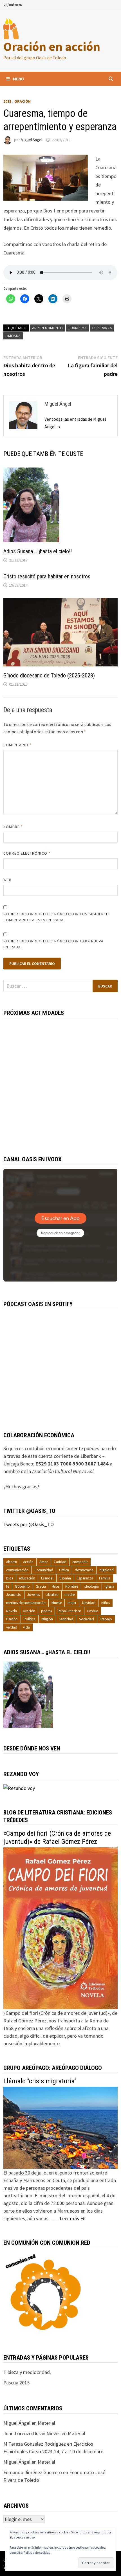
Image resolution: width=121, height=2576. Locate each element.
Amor (44, 1562)
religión (47, 1619)
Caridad (60, 1562)
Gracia (41, 1586)
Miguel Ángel (32, 140)
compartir (80, 1562)
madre (70, 1595)
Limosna (13, 336)
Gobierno (22, 1586)
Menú (18, 79)
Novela (12, 1611)
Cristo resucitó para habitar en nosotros (47, 576)
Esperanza (102, 328)
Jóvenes (33, 1595)
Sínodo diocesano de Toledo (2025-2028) (49, 675)
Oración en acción (52, 46)
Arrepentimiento (47, 328)
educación (27, 1578)
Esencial (47, 1578)
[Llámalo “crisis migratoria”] (60, 2127)
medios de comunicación (26, 1603)
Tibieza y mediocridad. (27, 2372)
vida (26, 1627)
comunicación (17, 1570)
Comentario (17, 745)
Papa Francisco (70, 1611)
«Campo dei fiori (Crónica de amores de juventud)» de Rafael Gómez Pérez (57, 1837)
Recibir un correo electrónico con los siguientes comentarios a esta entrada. (57, 917)
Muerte (57, 1603)
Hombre (72, 1586)
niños (106, 1603)
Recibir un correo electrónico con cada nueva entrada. (53, 944)
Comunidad (44, 1570)
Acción (28, 1562)
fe (8, 1586)
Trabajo (106, 1619)
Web (7, 880)
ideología (91, 1586)
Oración (23, 101)
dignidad (107, 1570)
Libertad (52, 1595)
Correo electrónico (27, 853)
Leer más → (72, 2218)
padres (46, 1611)
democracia (84, 1570)
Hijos (56, 1586)
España (65, 1578)
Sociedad (87, 1619)
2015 (7, 101)
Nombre (13, 827)
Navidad (89, 1603)
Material (46, 2423)
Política (30, 1619)
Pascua (93, 1611)
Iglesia (109, 1586)
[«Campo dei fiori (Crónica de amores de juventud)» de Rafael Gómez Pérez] (60, 1927)
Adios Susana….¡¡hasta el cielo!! (38, 551)
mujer (72, 1603)
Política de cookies (37, 2552)
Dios (10, 1578)
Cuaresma (78, 328)
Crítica (64, 1570)
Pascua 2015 (16, 2383)
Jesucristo (14, 1595)
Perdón (12, 1619)
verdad (12, 1627)
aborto (12, 1562)
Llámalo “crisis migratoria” (40, 2081)
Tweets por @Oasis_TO (29, 1524)
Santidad (66, 1619)
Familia (105, 1578)
